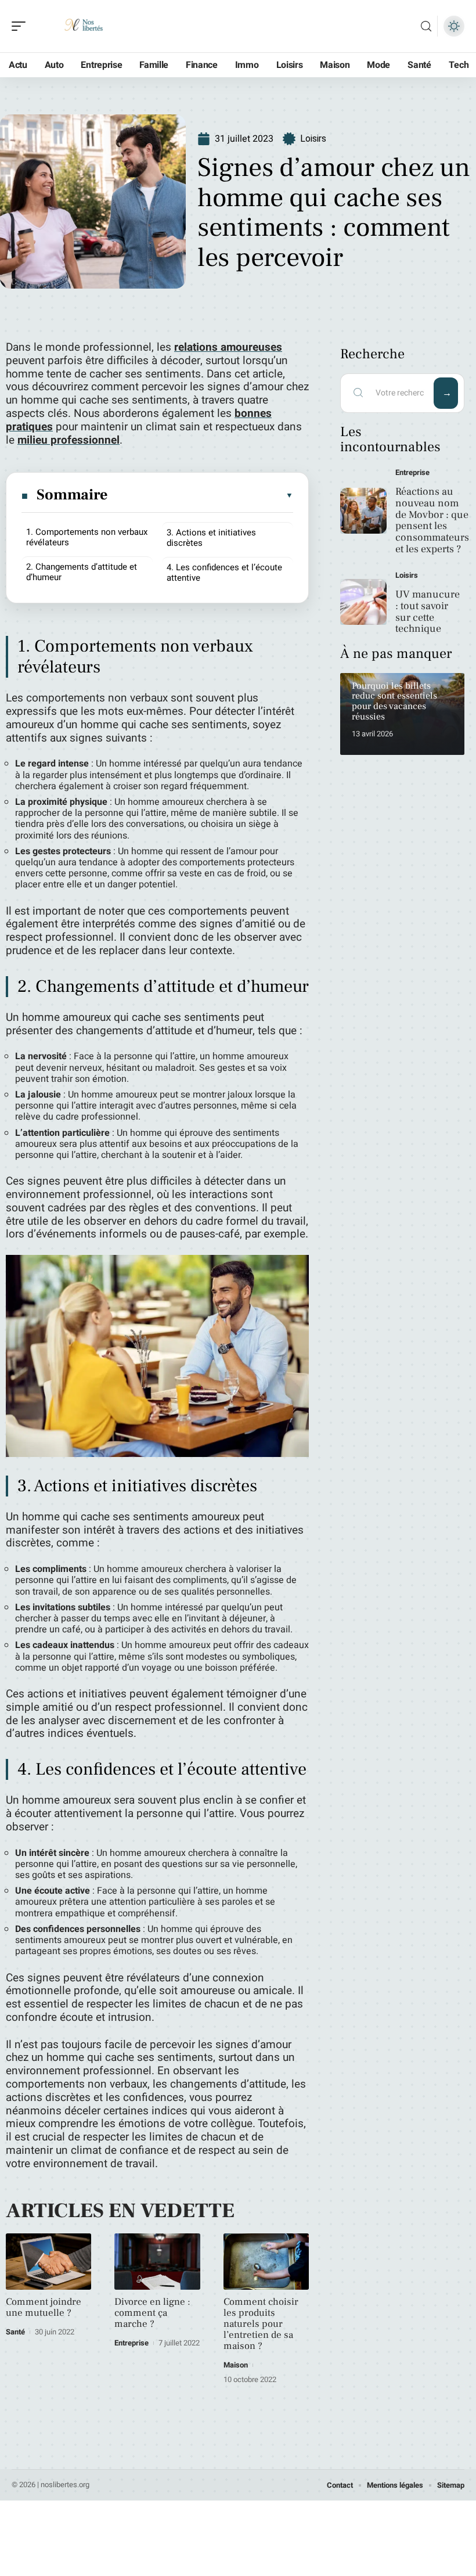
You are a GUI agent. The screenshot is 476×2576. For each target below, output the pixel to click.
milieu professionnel (68, 440)
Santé (15, 2332)
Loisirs (313, 138)
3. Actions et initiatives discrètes (211, 538)
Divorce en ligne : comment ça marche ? (152, 2313)
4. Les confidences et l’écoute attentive (224, 573)
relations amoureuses (228, 347)
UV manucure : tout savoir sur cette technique (428, 611)
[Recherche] (426, 26)
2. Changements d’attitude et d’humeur (82, 572)
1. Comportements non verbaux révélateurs (87, 537)
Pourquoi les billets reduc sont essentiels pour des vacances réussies (394, 701)
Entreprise (131, 2343)
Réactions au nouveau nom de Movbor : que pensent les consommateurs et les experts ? (432, 520)
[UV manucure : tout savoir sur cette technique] (363, 602)
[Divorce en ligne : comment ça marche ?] (157, 2262)
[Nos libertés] (84, 26)
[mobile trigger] (21, 26)
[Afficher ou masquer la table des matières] (201, 495)
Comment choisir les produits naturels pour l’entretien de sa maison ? (261, 2324)
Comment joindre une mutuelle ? (44, 2307)
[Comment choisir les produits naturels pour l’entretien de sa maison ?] (266, 2262)
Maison (236, 2365)
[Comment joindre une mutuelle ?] (48, 2262)
